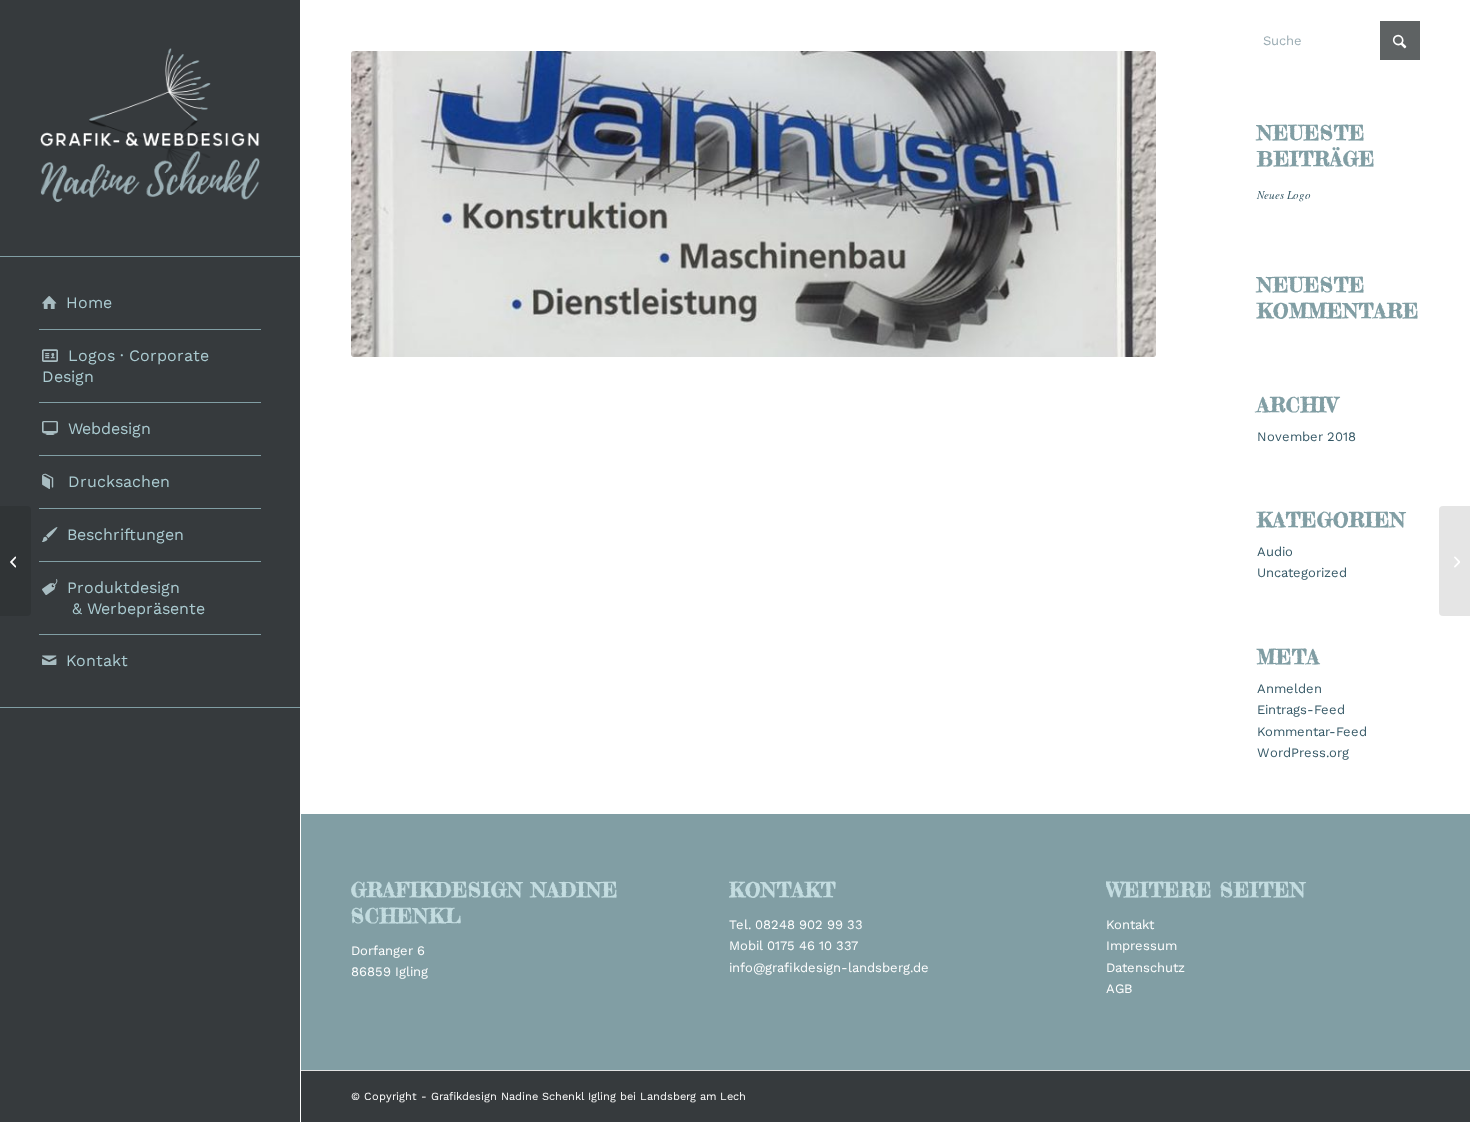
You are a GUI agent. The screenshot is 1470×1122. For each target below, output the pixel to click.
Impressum (1141, 945)
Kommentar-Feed (1312, 731)
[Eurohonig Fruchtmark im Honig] (1454, 561)
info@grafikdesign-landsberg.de (829, 967)
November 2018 (1306, 436)
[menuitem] (150, 303)
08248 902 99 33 (809, 924)
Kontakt (1130, 924)
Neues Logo (1284, 194)
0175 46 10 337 (812, 945)
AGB (1119, 988)
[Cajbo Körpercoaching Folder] (15, 561)
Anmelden (1289, 688)
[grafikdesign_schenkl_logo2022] (150, 128)
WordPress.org (1303, 752)
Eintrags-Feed (1301, 709)
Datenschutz (1145, 967)
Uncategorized (1302, 572)
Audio (1275, 551)
